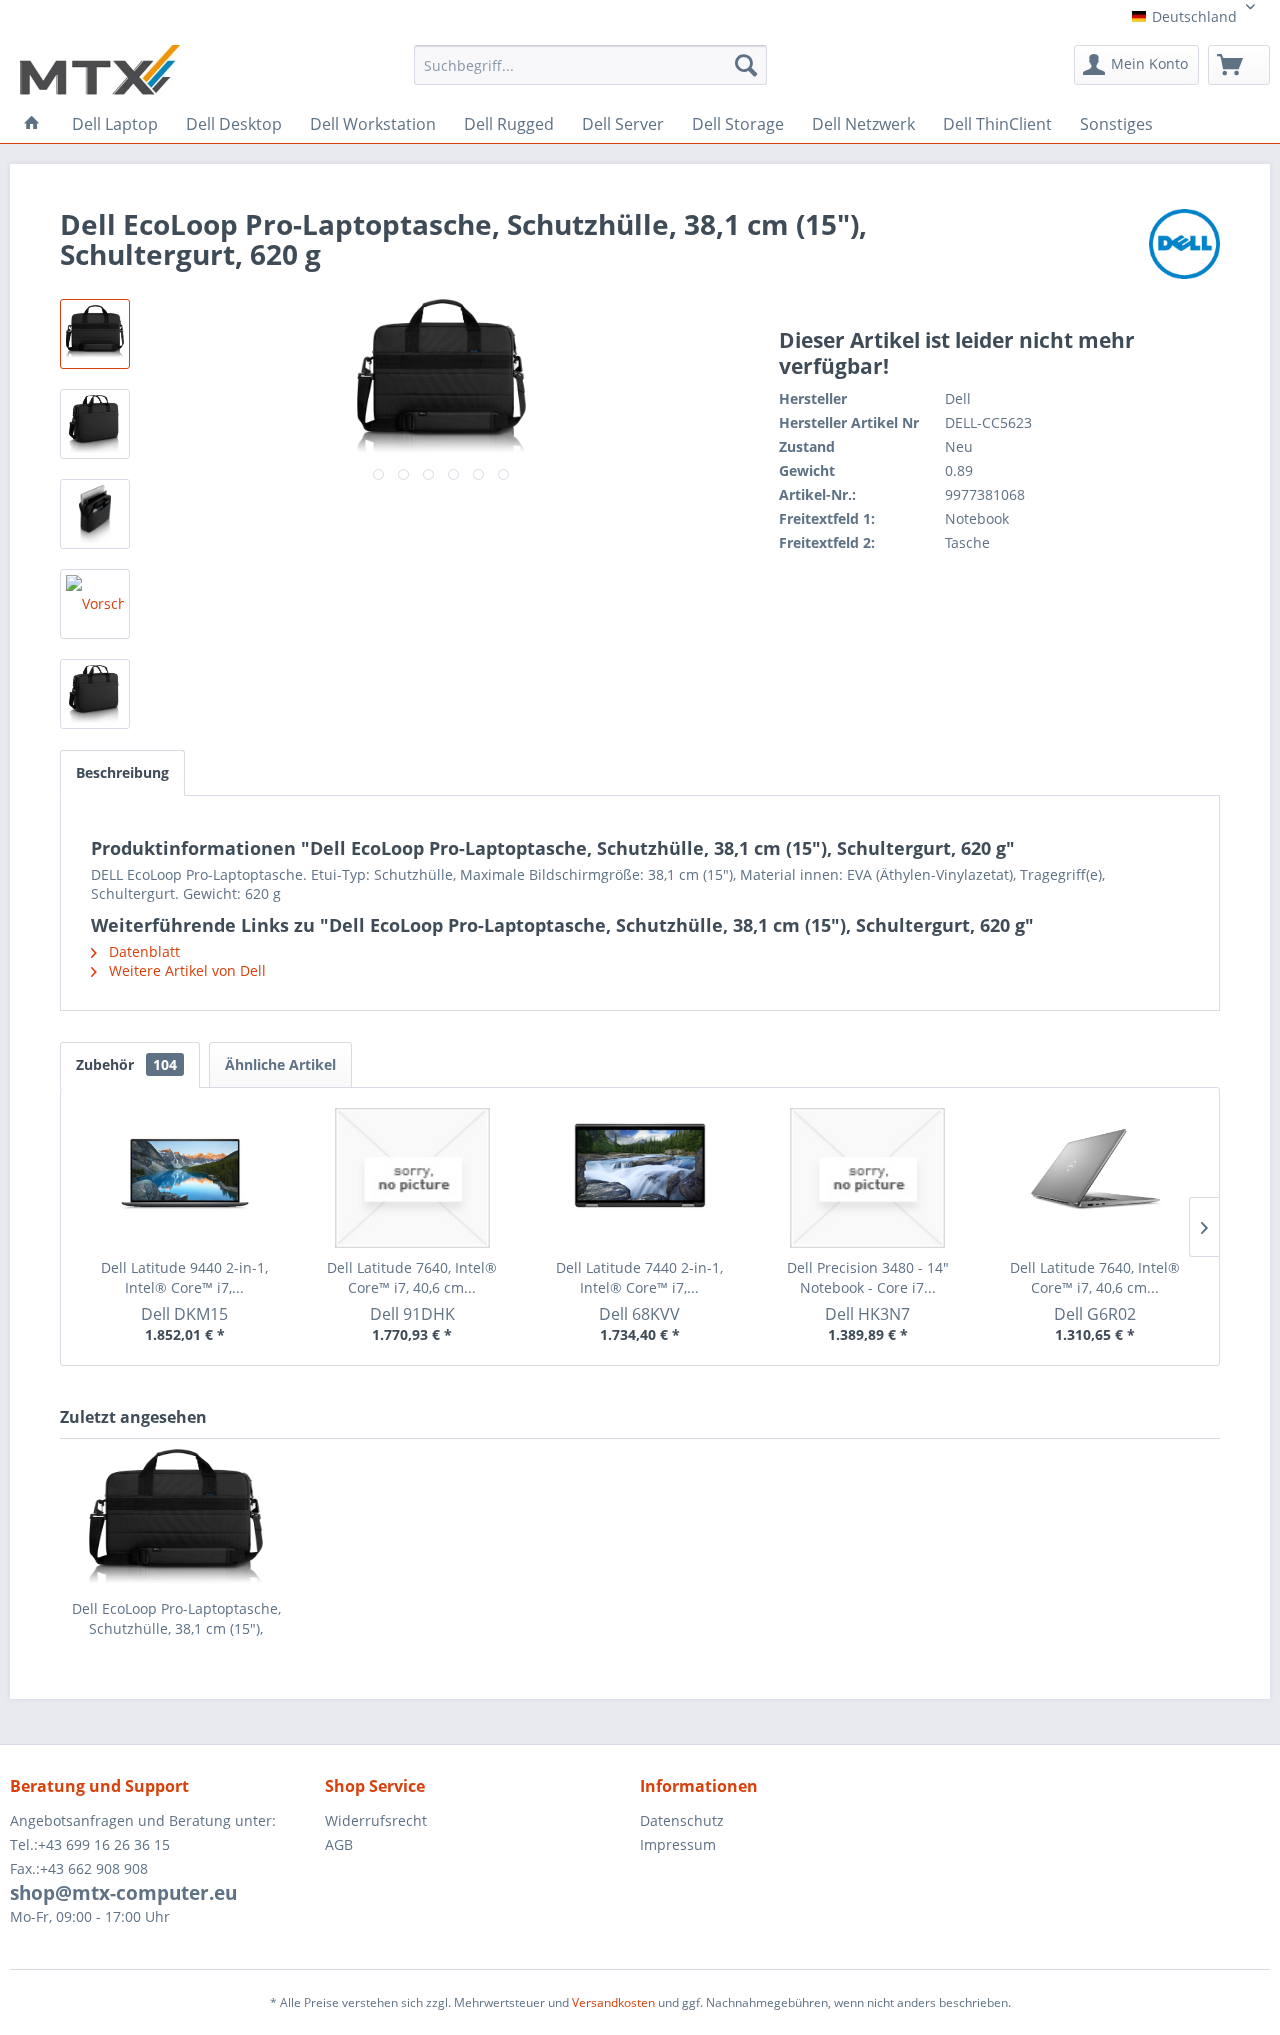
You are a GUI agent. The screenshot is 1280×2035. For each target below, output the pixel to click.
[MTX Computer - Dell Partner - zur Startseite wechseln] (100, 70)
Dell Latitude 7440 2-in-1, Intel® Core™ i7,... (639, 1277)
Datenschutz (682, 1820)
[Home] (32, 123)
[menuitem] (590, 72)
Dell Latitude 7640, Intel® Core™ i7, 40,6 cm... (412, 1277)
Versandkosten (613, 2002)
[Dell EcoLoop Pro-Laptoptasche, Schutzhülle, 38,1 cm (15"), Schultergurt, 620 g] (176, 1519)
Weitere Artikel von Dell (185, 970)
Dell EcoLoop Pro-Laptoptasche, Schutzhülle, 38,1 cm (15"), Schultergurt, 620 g (176, 1619)
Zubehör (126, 1064)
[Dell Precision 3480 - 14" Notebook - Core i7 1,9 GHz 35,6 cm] (868, 1178)
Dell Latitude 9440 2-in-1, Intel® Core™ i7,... (184, 1277)
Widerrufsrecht (376, 1820)
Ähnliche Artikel (280, 1064)
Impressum (678, 1844)
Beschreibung (122, 772)
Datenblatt (142, 951)
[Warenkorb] (1239, 65)
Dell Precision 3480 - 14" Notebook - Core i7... (868, 1277)
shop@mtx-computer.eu (123, 1893)
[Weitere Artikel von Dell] (1184, 244)
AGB (339, 1844)
